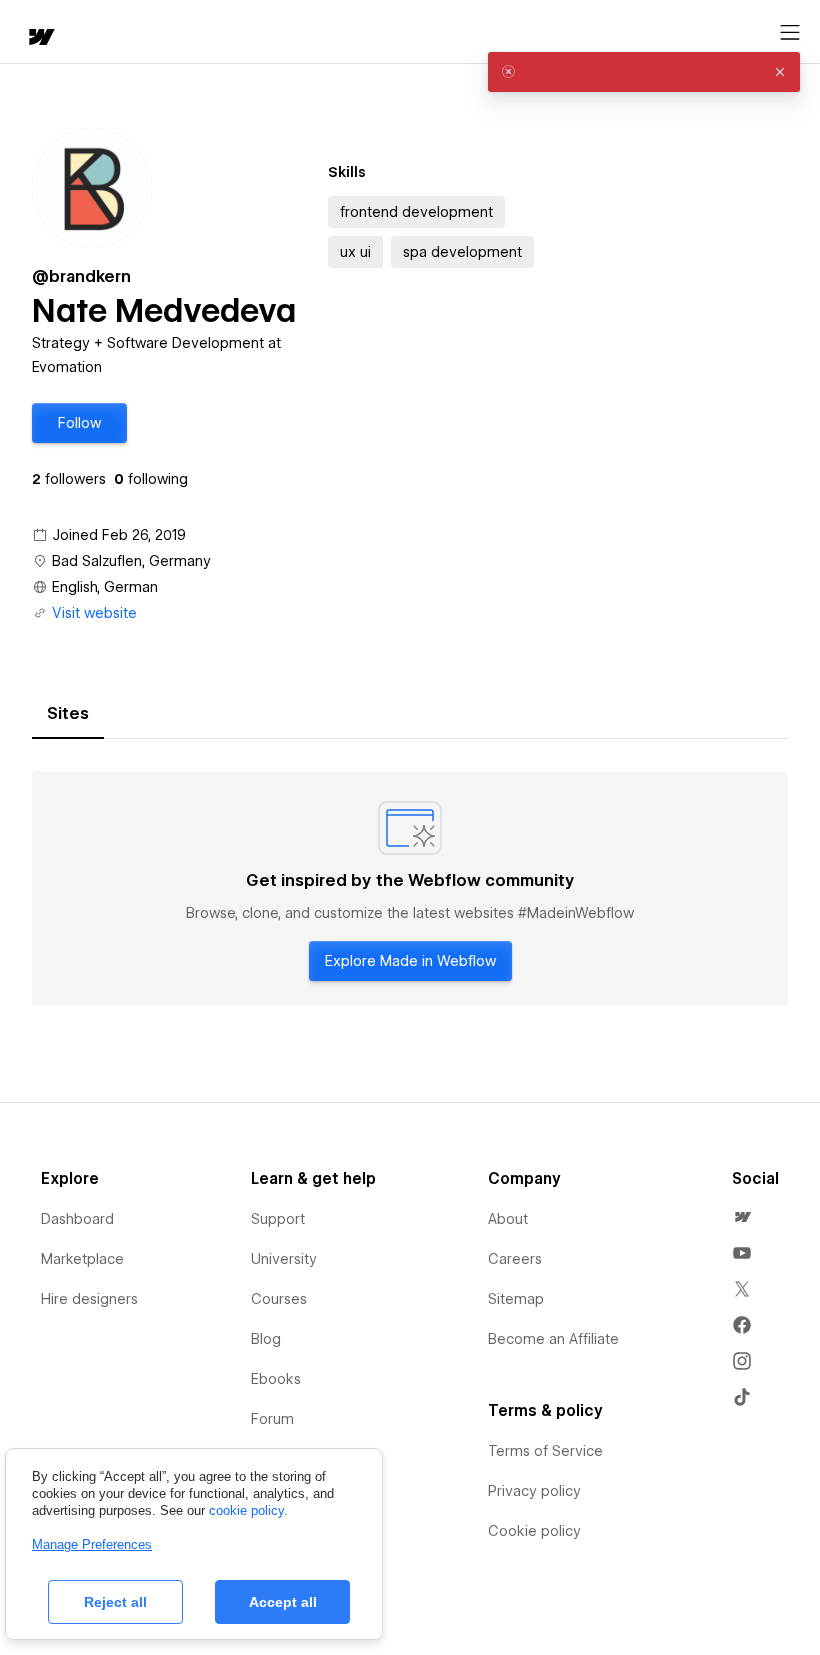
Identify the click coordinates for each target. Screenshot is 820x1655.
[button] (79, 423)
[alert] (644, 72)
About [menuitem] (508, 1219)
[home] (40, 38)
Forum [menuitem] (272, 1419)
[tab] (68, 714)
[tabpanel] (410, 889)
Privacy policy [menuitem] (534, 1491)
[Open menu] (790, 33)
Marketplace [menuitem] (82, 1259)
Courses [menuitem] (279, 1299)
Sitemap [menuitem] (516, 1299)
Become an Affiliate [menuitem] (553, 1339)
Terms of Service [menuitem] (545, 1451)
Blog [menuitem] (266, 1339)
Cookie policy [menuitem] (534, 1531)
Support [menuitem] (278, 1219)
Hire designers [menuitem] (89, 1299)
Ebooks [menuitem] (276, 1379)
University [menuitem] (284, 1259)
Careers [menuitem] (515, 1259)
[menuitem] (742, 1217)
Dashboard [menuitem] (77, 1219)
